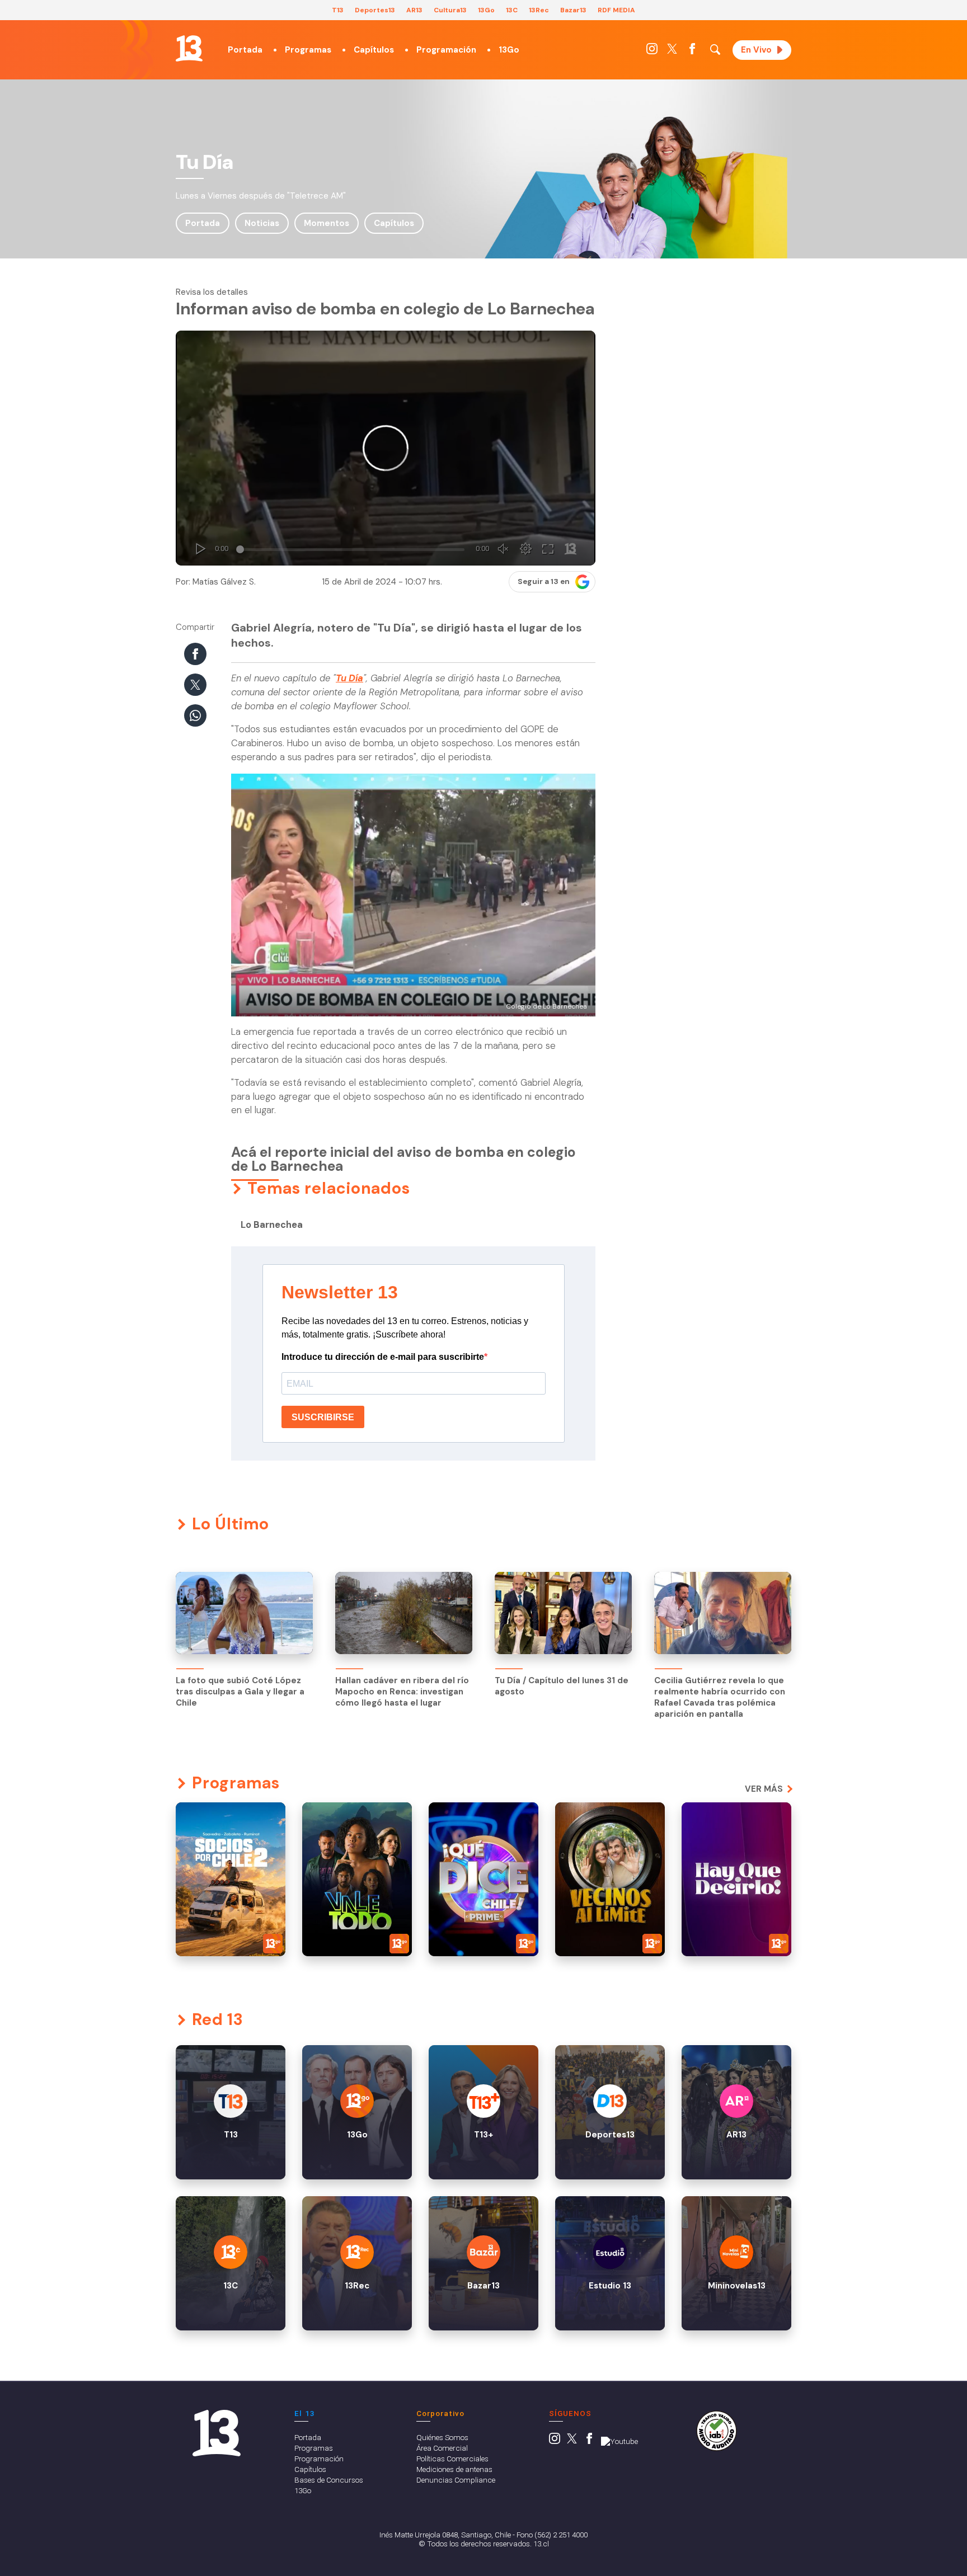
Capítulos (374, 50)
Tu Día (349, 678)
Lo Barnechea (272, 1225)
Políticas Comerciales (452, 2459)
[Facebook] (692, 51)
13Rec (539, 10)
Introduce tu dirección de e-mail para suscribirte (383, 1357)
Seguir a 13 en (544, 581)
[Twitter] (672, 51)
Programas (308, 50)
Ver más (764, 1789)
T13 (338, 10)
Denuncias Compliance (456, 2480)
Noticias (262, 223)
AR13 (414, 10)
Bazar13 (573, 10)
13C (512, 10)
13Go (486, 10)
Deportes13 (375, 10)
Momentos (327, 223)
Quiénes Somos (442, 2437)
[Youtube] (619, 2441)
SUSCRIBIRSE (323, 1417)
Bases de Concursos (329, 2480)
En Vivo (756, 50)
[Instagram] (652, 51)
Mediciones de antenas (454, 2469)
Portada (245, 50)
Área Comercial (442, 2448)
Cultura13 (450, 10)
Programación (446, 50)
